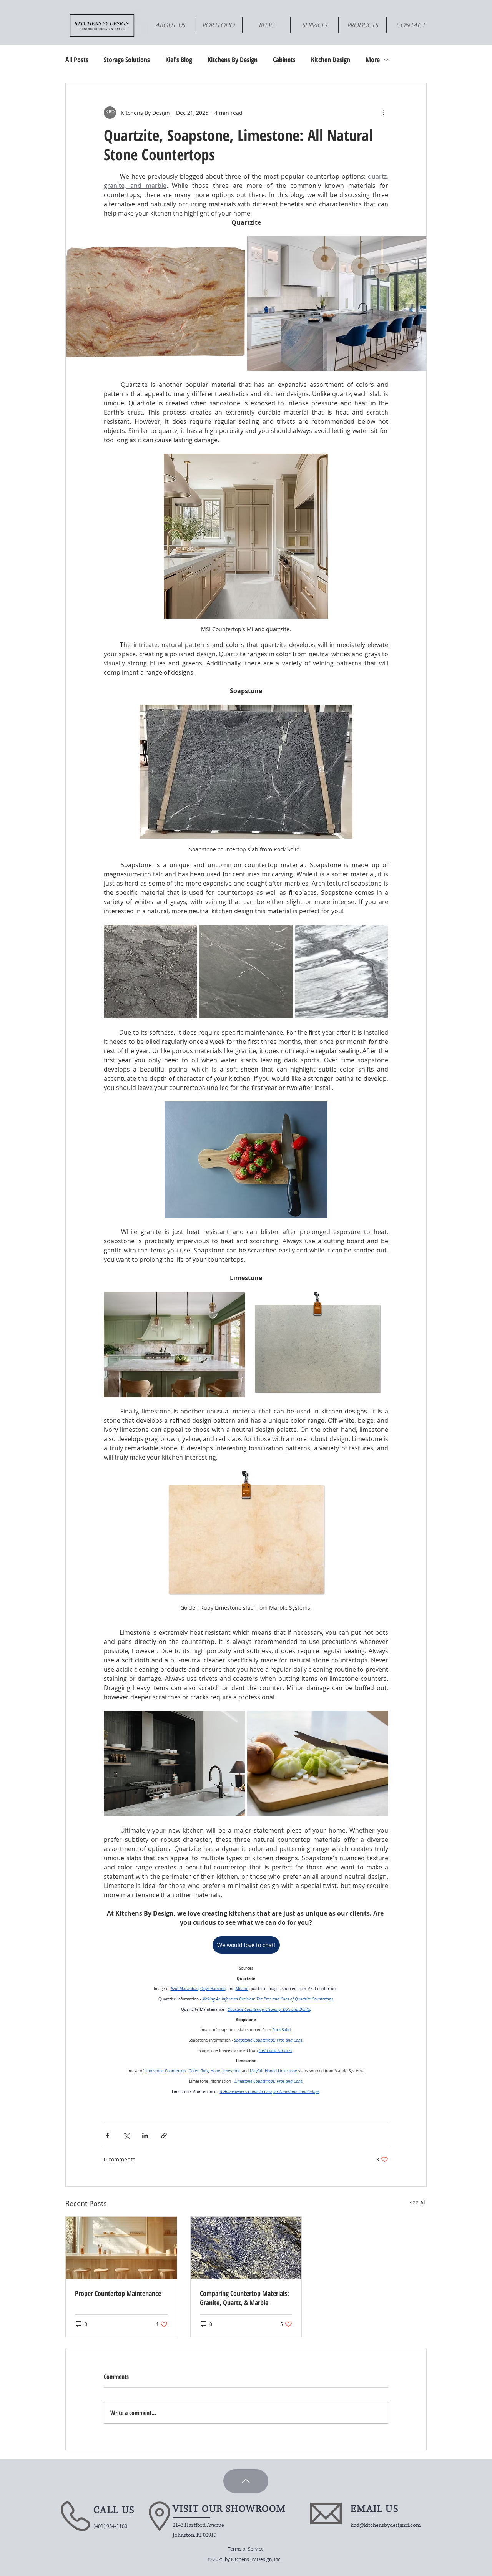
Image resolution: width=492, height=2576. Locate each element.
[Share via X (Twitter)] (126, 2136)
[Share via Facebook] (107, 2136)
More (373, 60)
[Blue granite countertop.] (246, 2248)
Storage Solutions (127, 60)
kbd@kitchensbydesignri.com (386, 2525)
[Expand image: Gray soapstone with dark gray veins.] (150, 971)
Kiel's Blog (179, 60)
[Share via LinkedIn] (145, 2136)
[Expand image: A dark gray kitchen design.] (175, 1764)
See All (418, 2202)
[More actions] (384, 113)
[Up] (246, 2481)
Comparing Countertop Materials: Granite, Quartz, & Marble (244, 2298)
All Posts (77, 60)
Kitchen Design (331, 60)
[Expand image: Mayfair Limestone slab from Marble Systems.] (318, 1345)
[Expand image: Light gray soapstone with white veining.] (246, 971)
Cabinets (284, 60)
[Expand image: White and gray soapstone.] (342, 971)
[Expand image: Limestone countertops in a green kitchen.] (175, 1345)
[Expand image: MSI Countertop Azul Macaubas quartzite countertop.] (337, 304)
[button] (362, 25)
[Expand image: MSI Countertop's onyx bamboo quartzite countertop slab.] (155, 304)
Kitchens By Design (233, 60)
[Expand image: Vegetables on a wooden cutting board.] (318, 1764)
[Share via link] (164, 2136)
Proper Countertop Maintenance (118, 2293)
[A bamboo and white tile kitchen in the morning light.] (121, 2248)
